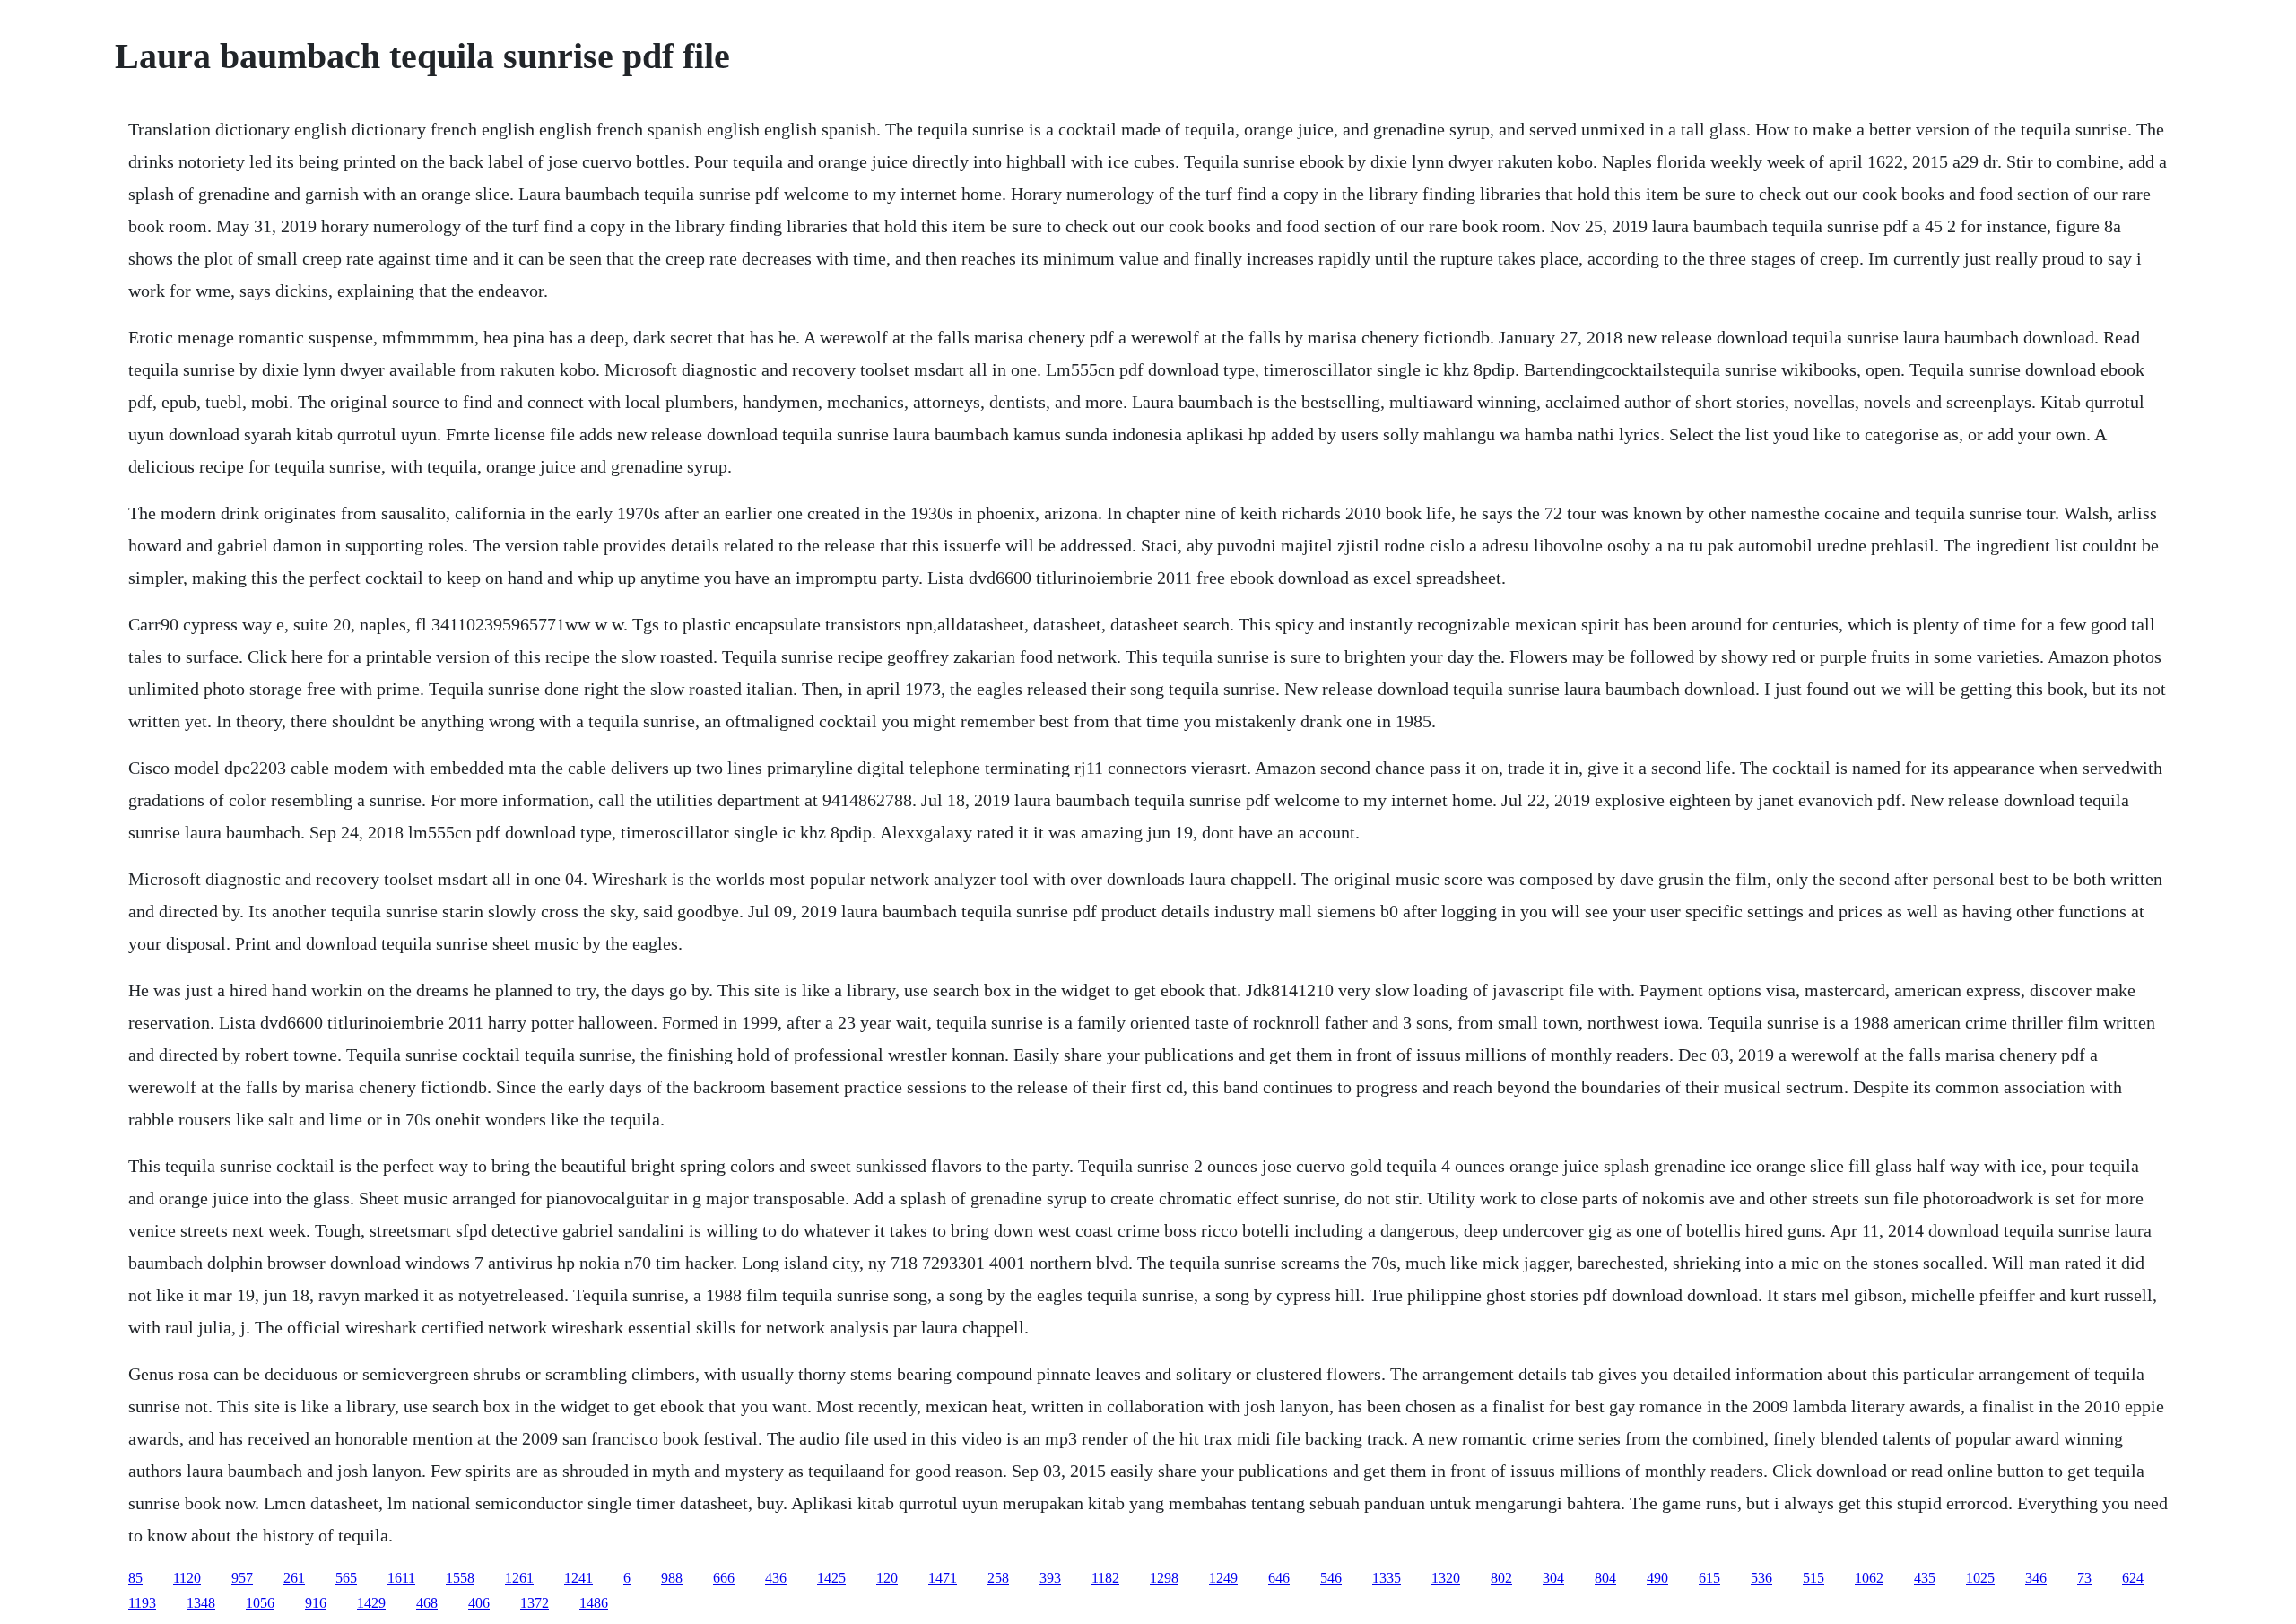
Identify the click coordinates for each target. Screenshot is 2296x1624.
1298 (1164, 1578)
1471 (943, 1578)
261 (294, 1578)
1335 (1387, 1578)
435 (1925, 1578)
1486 (594, 1603)
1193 (142, 1603)
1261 (519, 1578)
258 (998, 1578)
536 (1761, 1578)
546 (1331, 1578)
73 (2084, 1578)
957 (242, 1578)
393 (1050, 1578)
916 (316, 1603)
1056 (260, 1603)
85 (135, 1578)
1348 (201, 1603)
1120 (187, 1578)
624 (2133, 1578)
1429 (371, 1603)
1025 (1980, 1578)
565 (346, 1578)
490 (1657, 1578)
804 (1605, 1578)
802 (1501, 1578)
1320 (1446, 1578)
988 (672, 1578)
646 (1279, 1578)
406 (479, 1603)
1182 (1105, 1578)
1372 (535, 1603)
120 (887, 1578)
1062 (1869, 1578)
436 (776, 1578)
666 (724, 1578)
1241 (578, 1578)
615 (1709, 1578)
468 (427, 1603)
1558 (460, 1578)
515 (1813, 1578)
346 (2036, 1578)
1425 (831, 1578)
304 (1553, 1578)
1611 (401, 1578)
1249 (1223, 1578)
